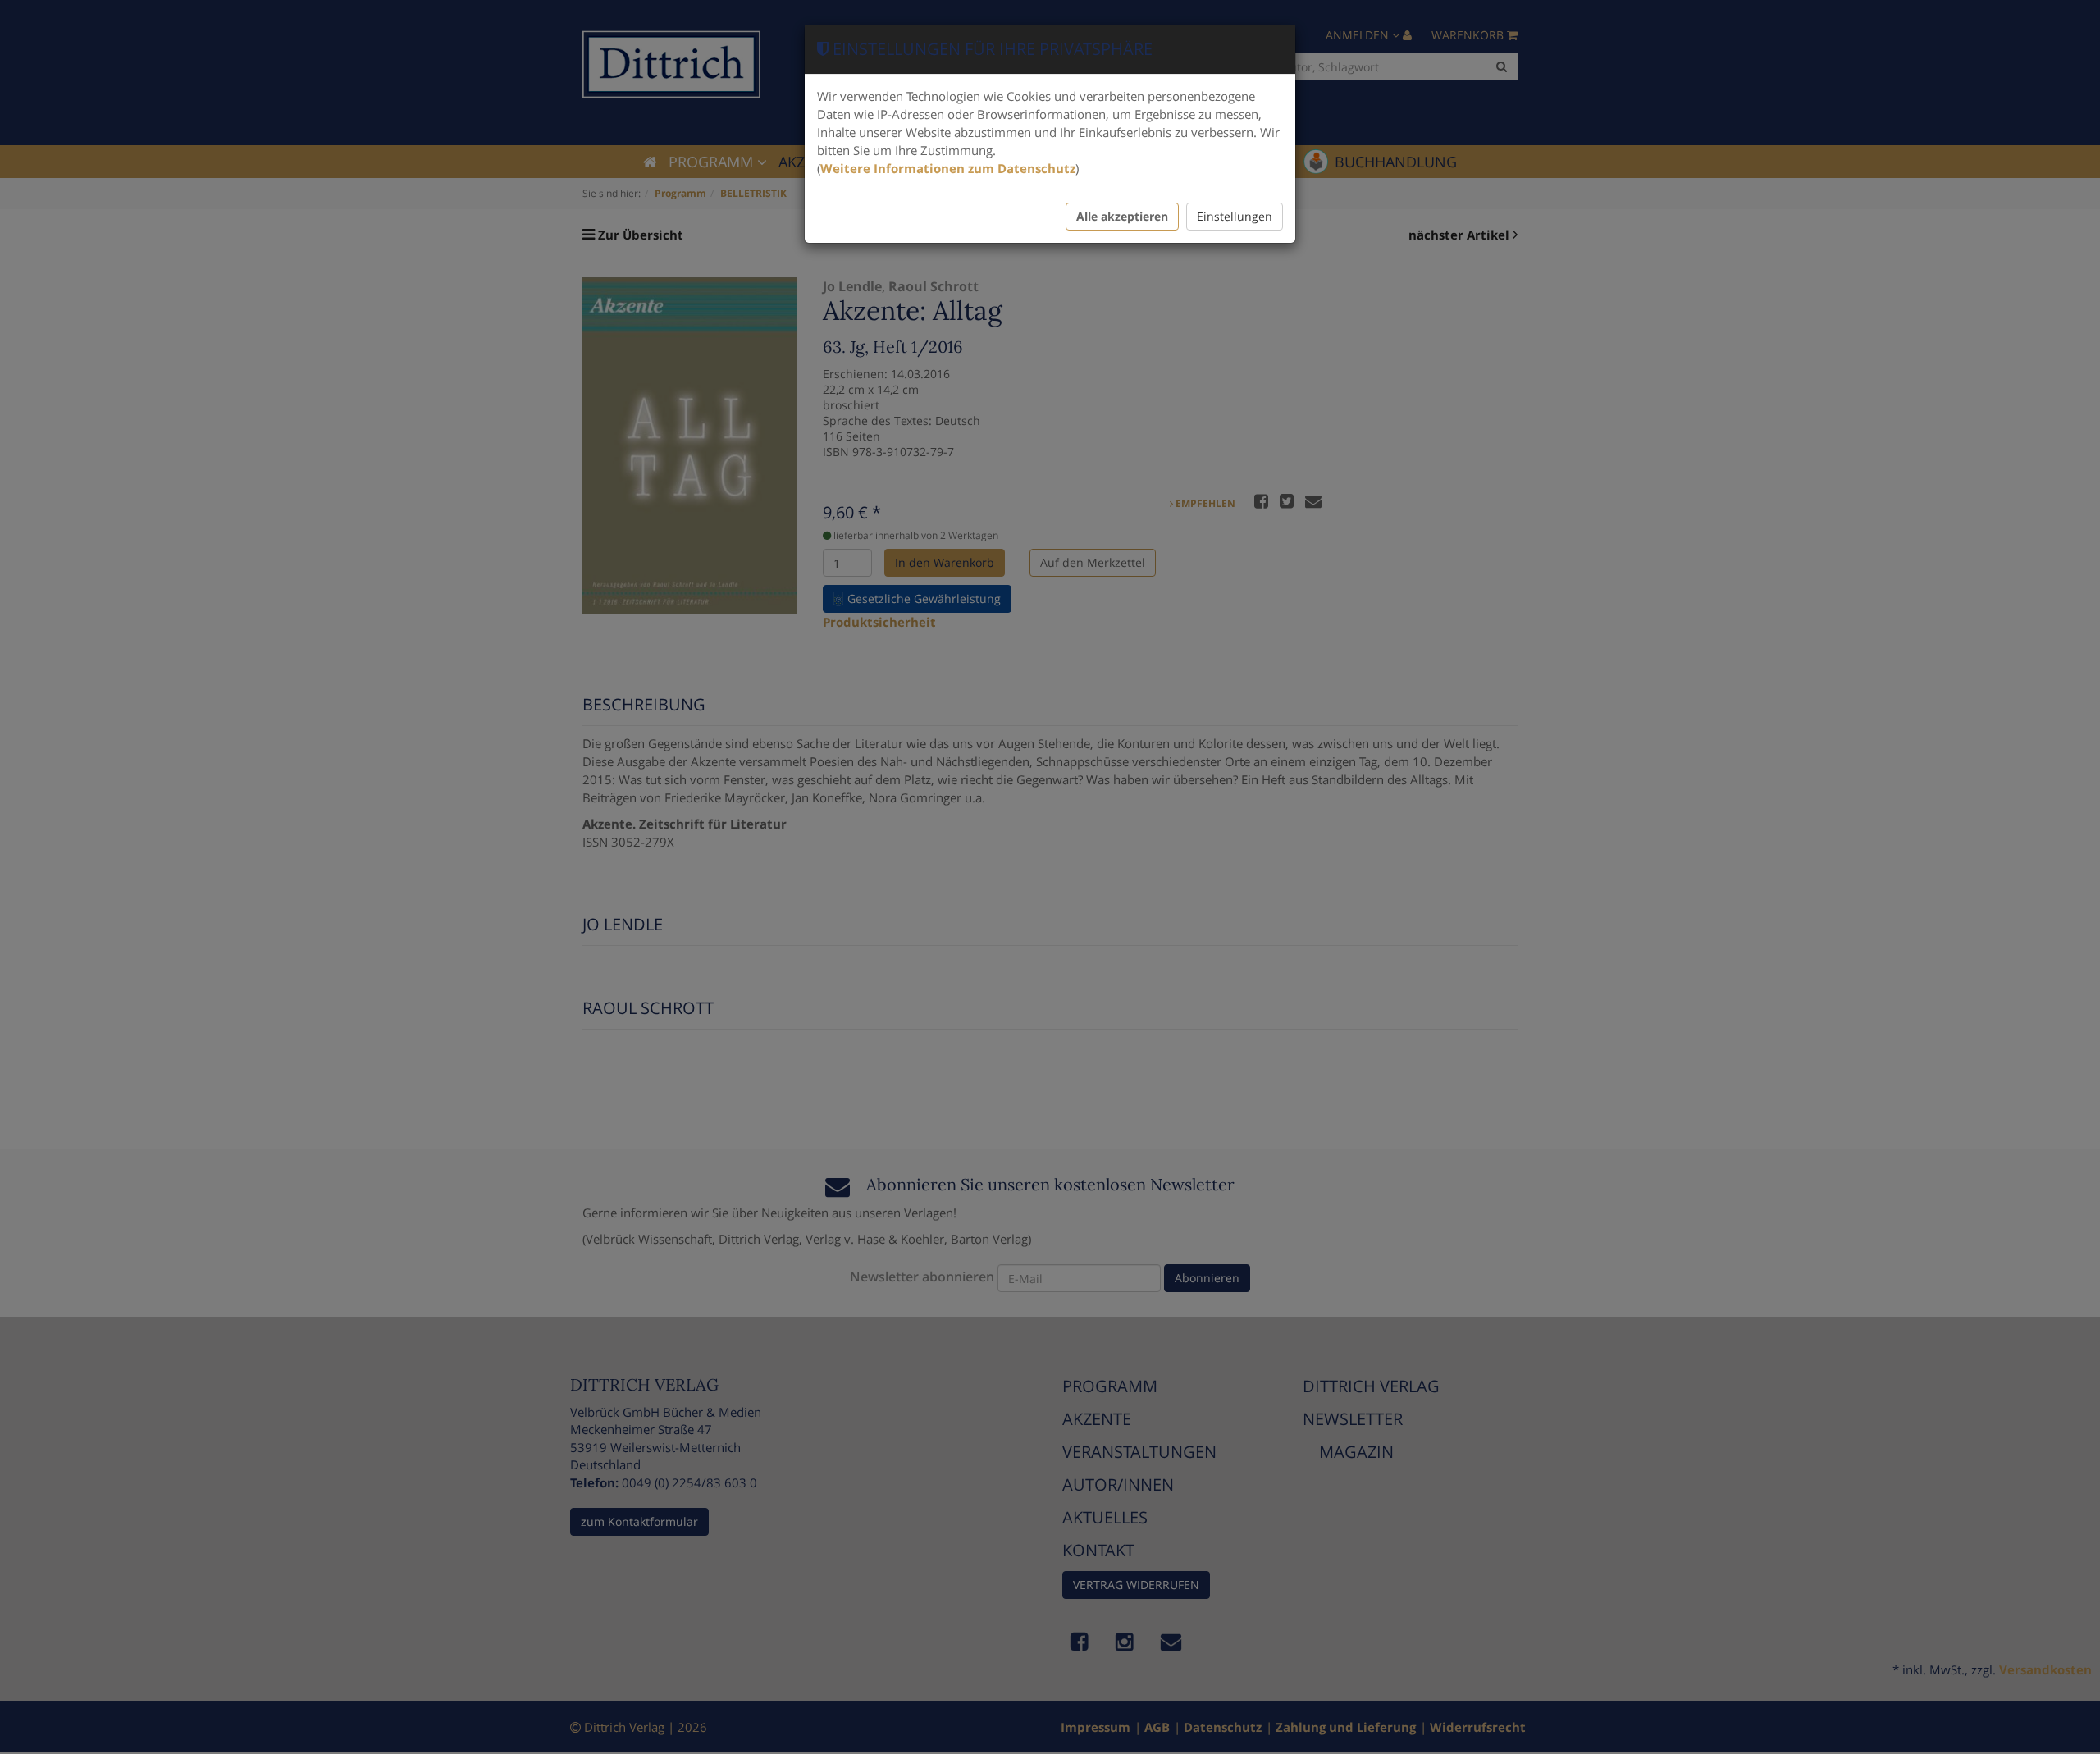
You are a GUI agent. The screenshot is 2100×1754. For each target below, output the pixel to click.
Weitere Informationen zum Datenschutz (948, 168)
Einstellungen (1235, 216)
